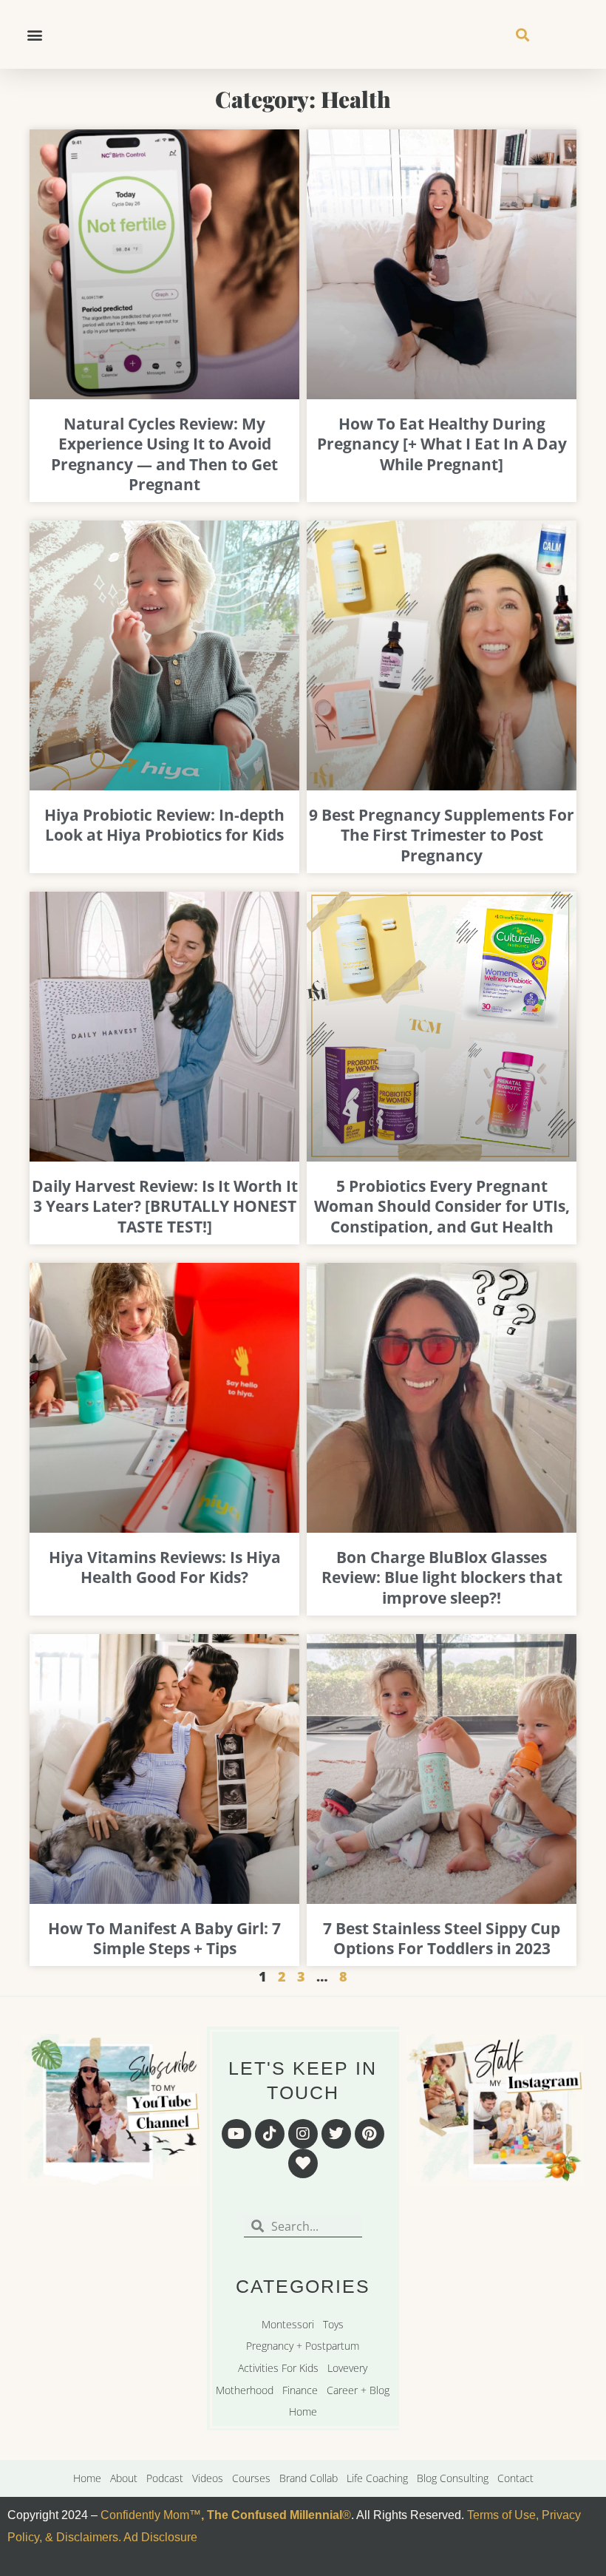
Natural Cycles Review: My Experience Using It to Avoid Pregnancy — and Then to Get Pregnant (164, 454)
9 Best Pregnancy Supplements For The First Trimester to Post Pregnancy (442, 835)
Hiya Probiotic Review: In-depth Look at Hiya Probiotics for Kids (164, 825)
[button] (34, 34)
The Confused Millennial (275, 2515)
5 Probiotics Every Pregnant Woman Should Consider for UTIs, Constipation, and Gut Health (442, 1206)
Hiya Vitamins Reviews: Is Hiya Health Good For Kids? (165, 1567)
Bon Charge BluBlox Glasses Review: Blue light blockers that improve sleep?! (442, 1577)
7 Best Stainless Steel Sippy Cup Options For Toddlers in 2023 (442, 1938)
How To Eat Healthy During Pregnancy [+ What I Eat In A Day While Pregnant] (442, 444)
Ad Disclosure (160, 2537)
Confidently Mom (143, 2515)
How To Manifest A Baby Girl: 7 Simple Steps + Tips (164, 1938)
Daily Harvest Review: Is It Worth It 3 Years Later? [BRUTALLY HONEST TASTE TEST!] (165, 1206)
